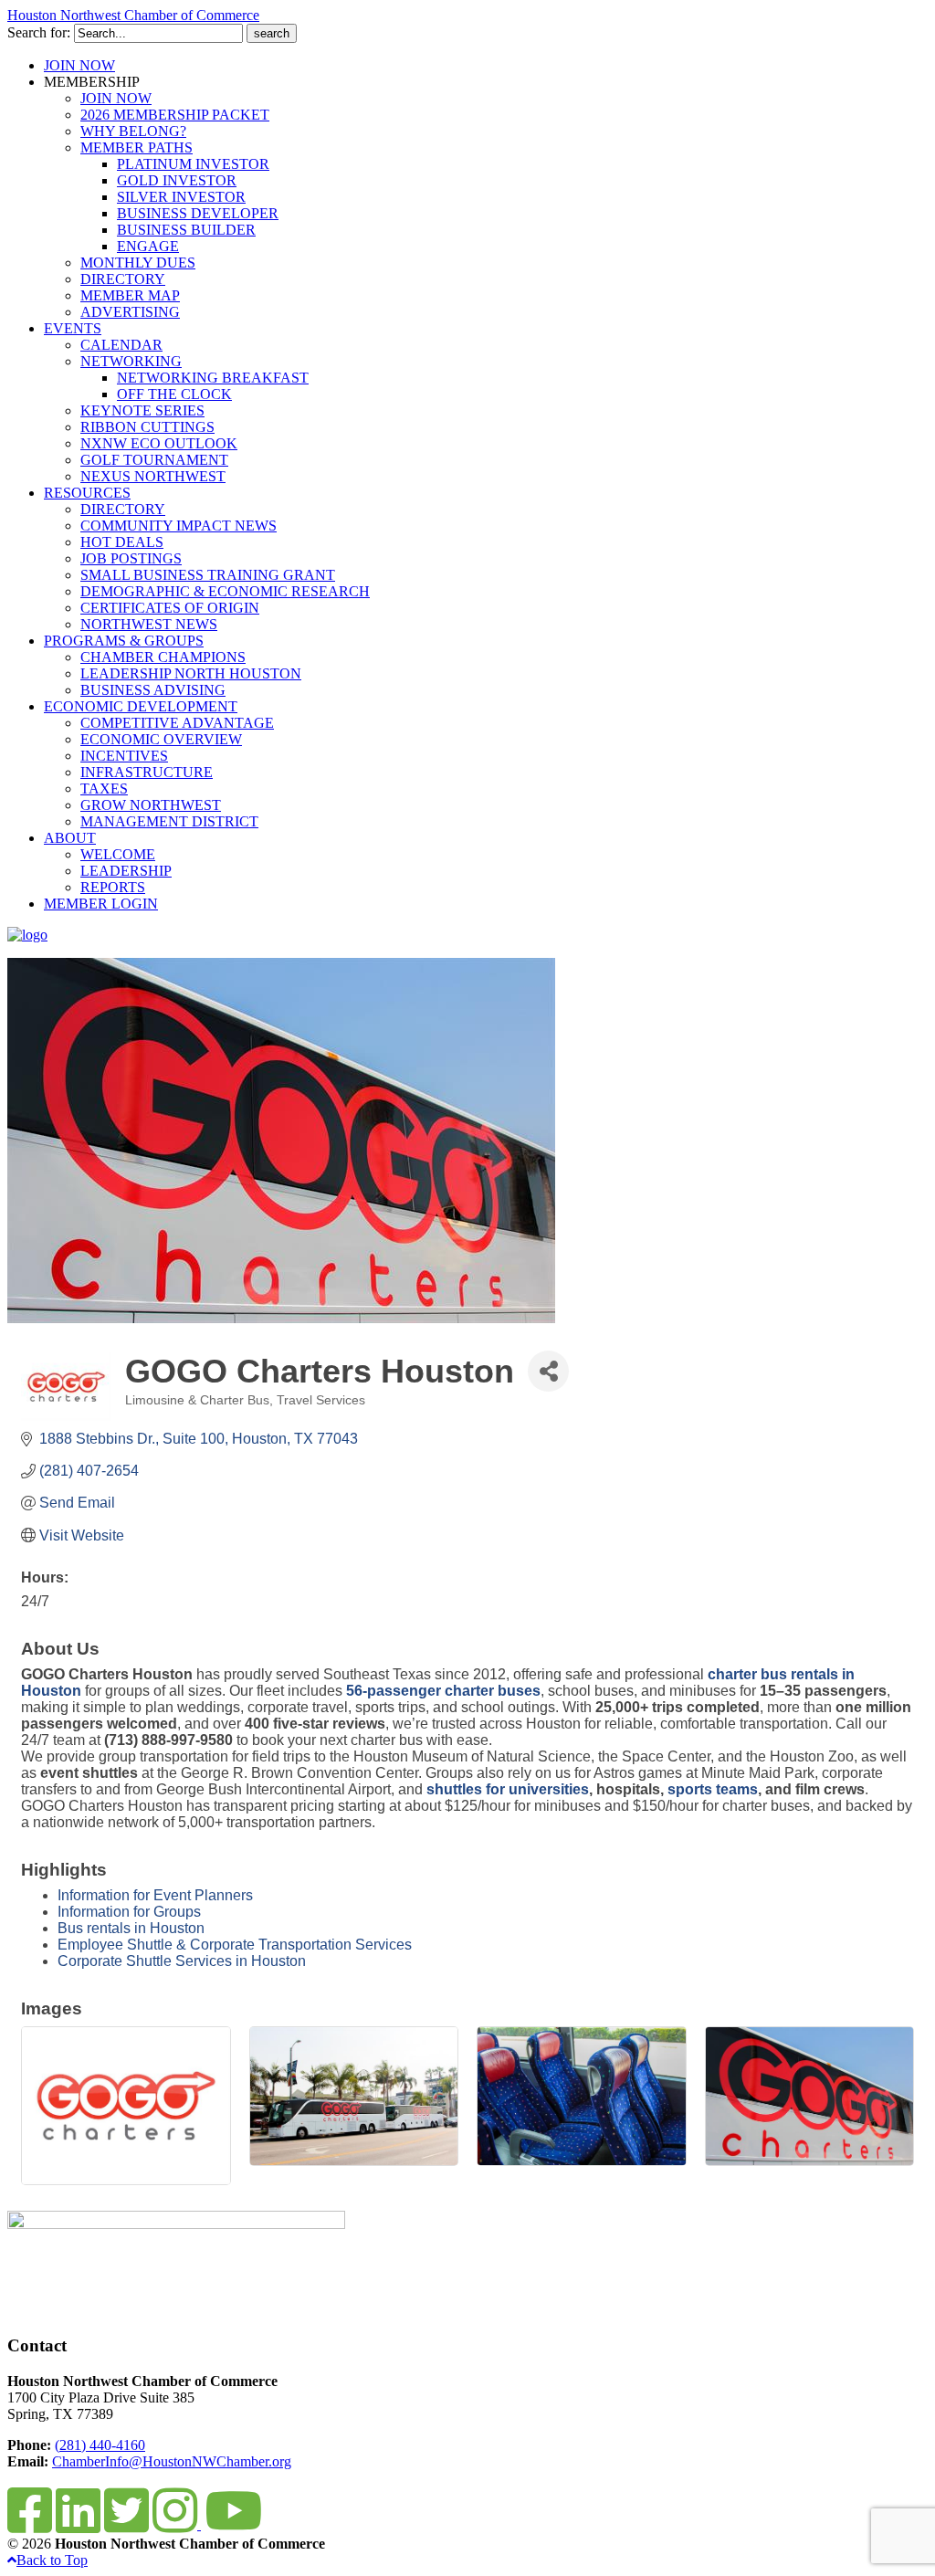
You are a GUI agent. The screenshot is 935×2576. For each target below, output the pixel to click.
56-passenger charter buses (443, 1691)
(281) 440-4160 (100, 2445)
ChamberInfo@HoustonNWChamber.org (172, 2461)
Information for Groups (129, 1912)
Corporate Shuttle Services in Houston (182, 1961)
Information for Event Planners (155, 1895)
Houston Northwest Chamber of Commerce (133, 15)
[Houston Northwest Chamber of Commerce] (27, 935)
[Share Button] (548, 1371)
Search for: (39, 32)
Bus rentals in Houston (131, 1928)
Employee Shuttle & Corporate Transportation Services (235, 1945)
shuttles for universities (508, 1789)
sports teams (713, 1789)
